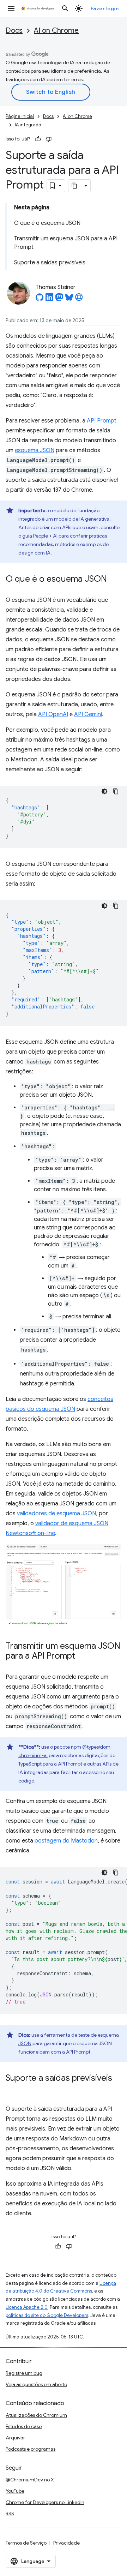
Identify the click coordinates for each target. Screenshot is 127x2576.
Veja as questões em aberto (36, 2384)
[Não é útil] (49, 139)
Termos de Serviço (26, 2543)
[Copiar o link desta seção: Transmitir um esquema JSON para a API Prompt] (82, 1657)
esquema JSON (35, 450)
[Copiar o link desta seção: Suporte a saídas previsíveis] (13, 2089)
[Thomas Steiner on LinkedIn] (49, 299)
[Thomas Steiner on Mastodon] (59, 299)
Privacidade (66, 2543)
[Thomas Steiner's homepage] (79, 299)
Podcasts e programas (31, 2449)
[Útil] (38, 139)
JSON (25, 2043)
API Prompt (102, 421)
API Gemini (88, 714)
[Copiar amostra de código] (116, 791)
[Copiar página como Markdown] (75, 186)
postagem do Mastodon (66, 1841)
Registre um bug (24, 2373)
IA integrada (28, 125)
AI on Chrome (56, 31)
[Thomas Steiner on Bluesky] (69, 299)
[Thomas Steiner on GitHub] (40, 299)
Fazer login (105, 8)
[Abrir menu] (11, 8)
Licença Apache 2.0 (27, 2307)
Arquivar (15, 2438)
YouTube (15, 2491)
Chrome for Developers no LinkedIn (45, 2502)
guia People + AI (40, 536)
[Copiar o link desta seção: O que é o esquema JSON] (114, 580)
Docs (14, 31)
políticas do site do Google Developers (47, 2315)
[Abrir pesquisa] (65, 8)
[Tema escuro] (104, 791)
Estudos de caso (24, 2426)
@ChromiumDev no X (30, 2480)
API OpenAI (53, 714)
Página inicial (20, 116)
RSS (10, 2514)
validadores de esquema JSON (56, 1514)
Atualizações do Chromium (36, 2415)
